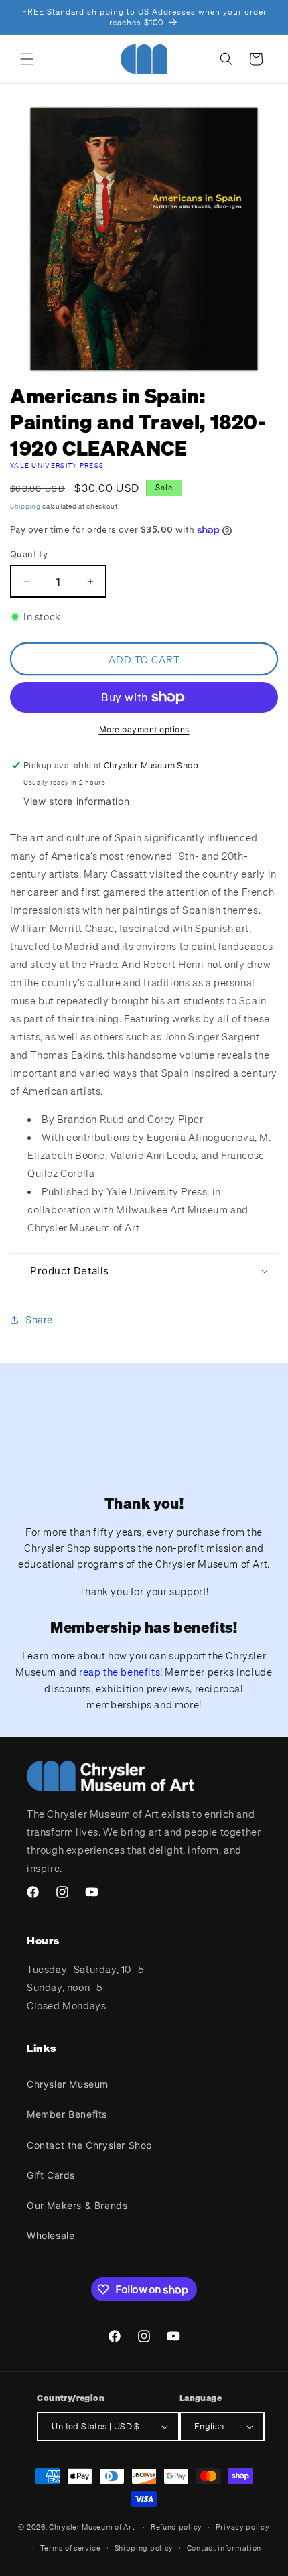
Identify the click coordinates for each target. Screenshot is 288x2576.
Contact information (224, 2548)
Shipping (25, 506)
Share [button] (39, 1319)
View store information (76, 801)
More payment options (144, 729)
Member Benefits (67, 2114)
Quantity (29, 554)
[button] (27, 59)
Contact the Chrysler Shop (90, 2145)
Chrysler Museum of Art (92, 2527)
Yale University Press (57, 465)
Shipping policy (144, 2548)
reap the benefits (120, 1672)
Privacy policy (243, 2527)
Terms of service (71, 2548)
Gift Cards (51, 2175)
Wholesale (51, 2235)
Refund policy (176, 2527)
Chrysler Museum (68, 2084)
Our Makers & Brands (77, 2205)
